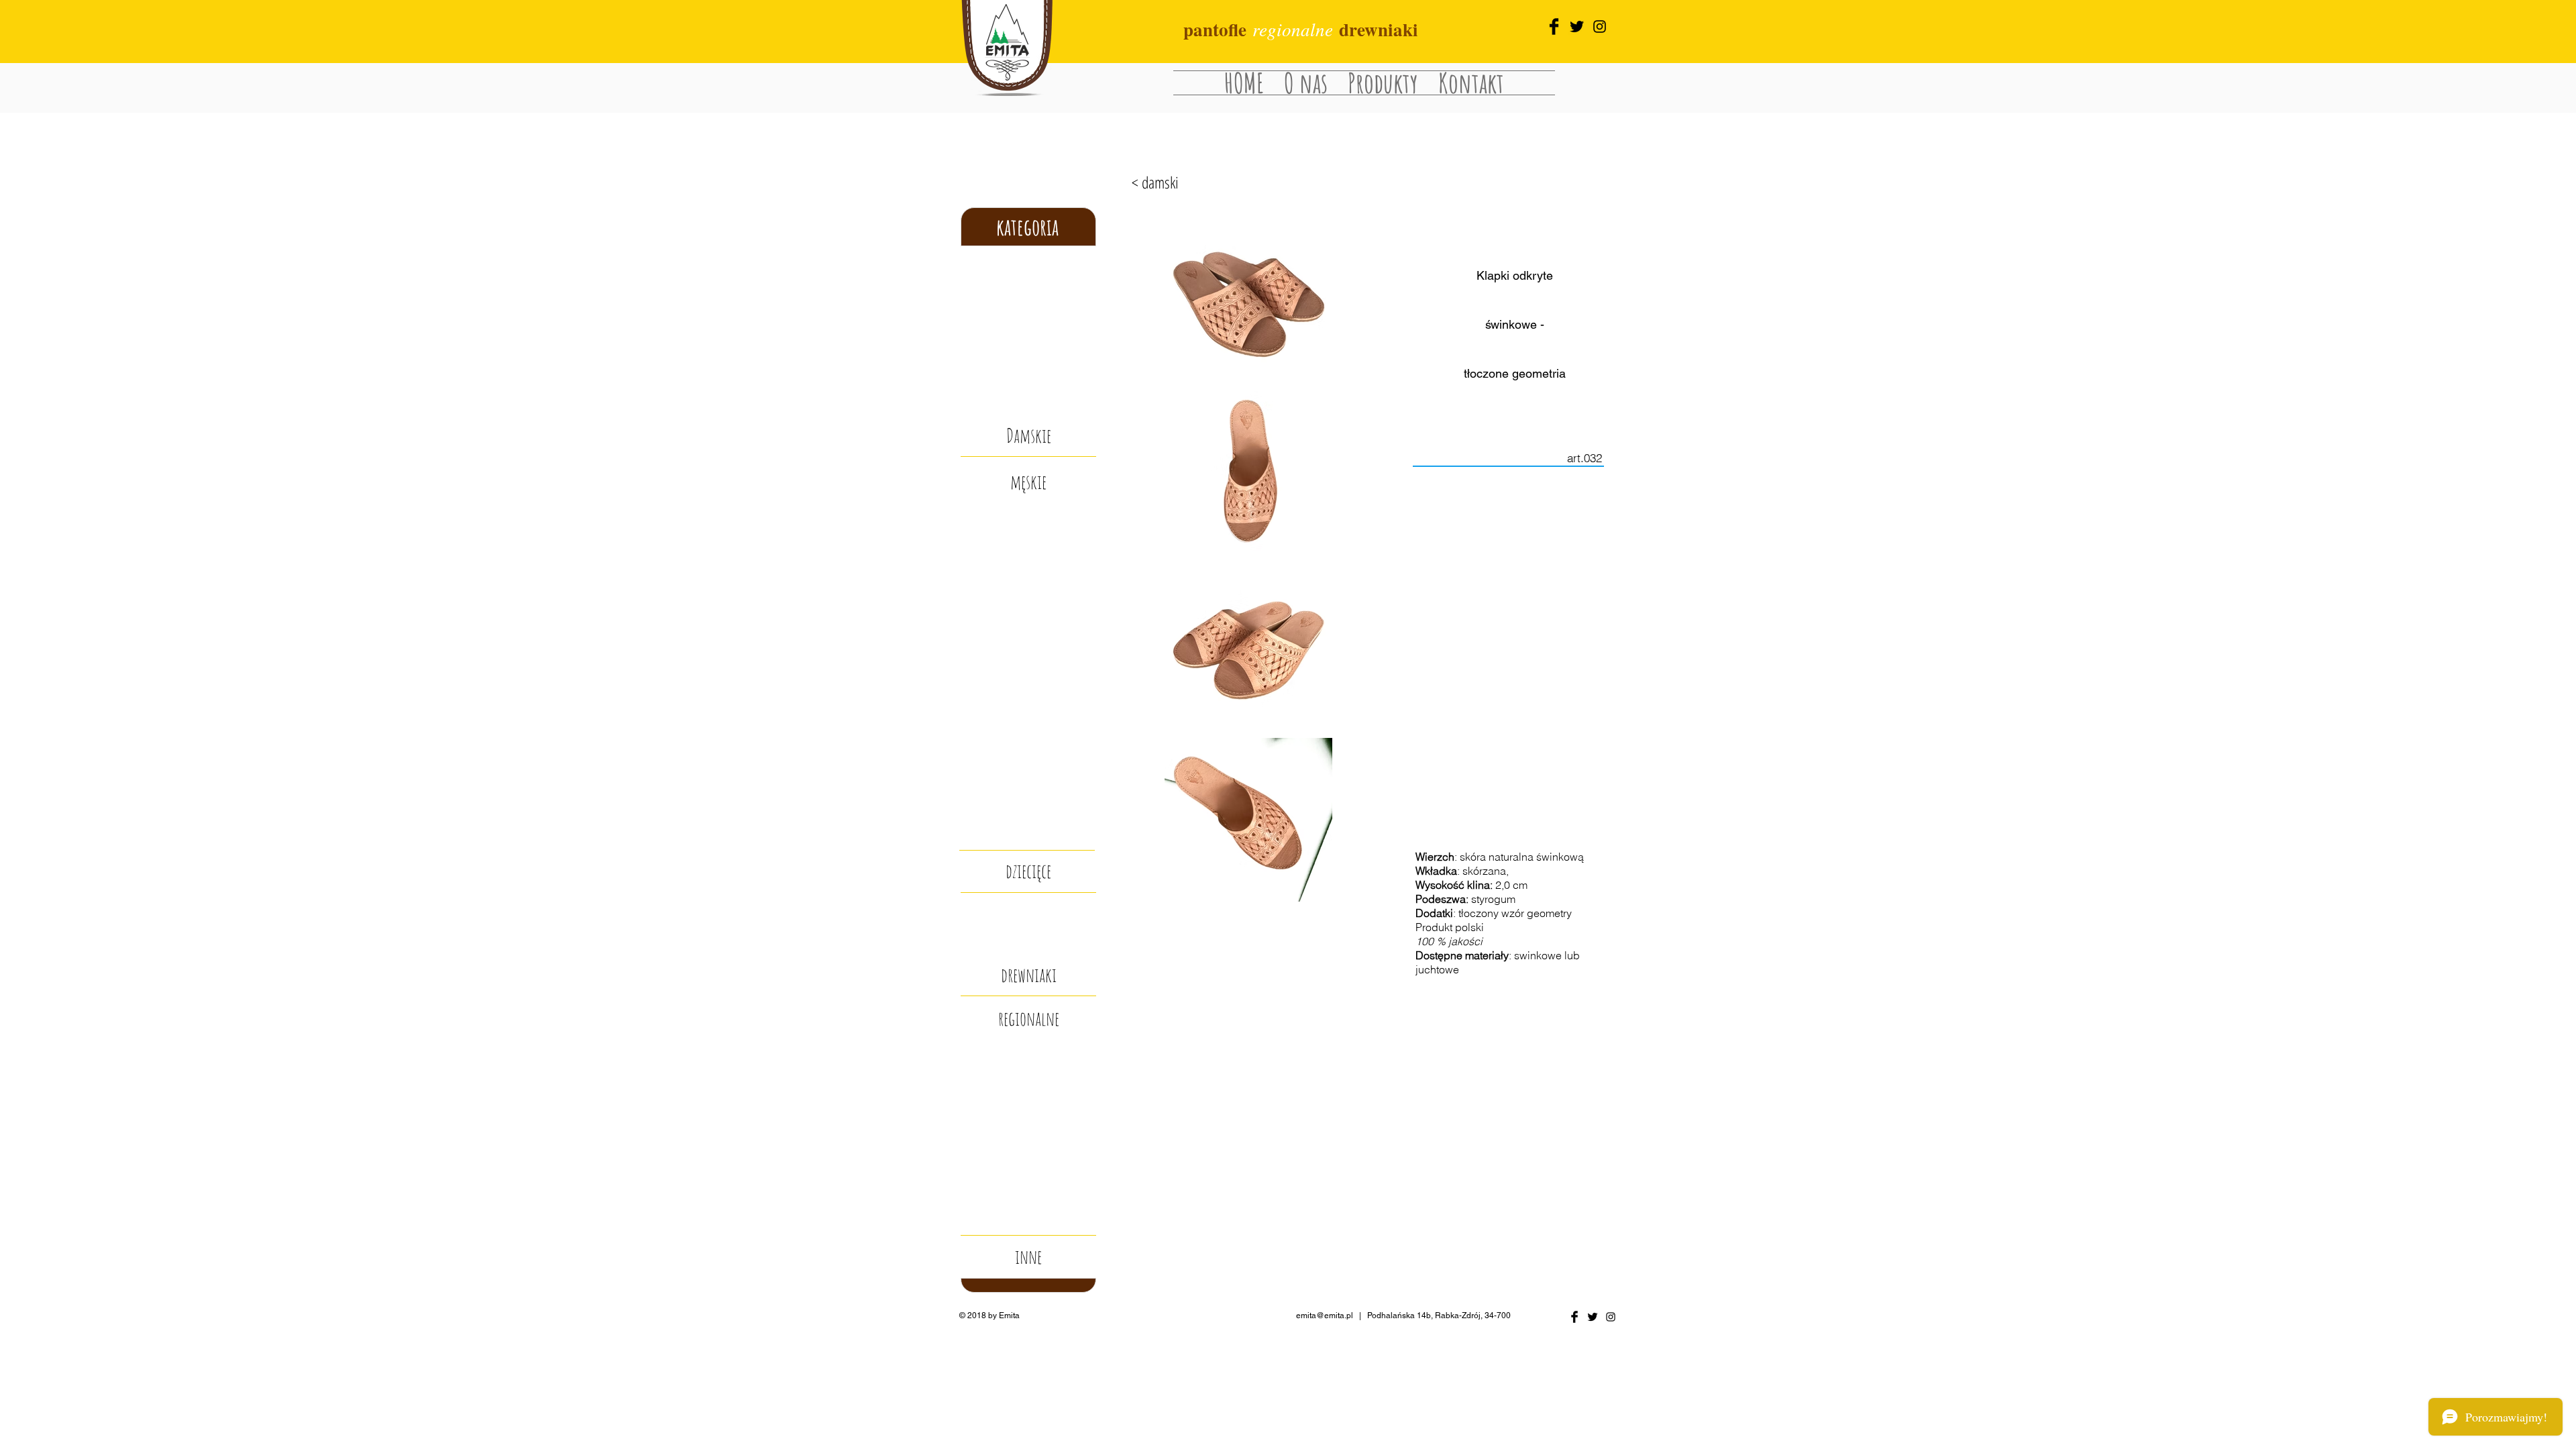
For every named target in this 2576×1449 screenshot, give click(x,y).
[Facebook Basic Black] (1554, 26)
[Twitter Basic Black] (1593, 1317)
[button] (1028, 1257)
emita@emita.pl (1325, 1316)
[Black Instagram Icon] (1600, 26)
